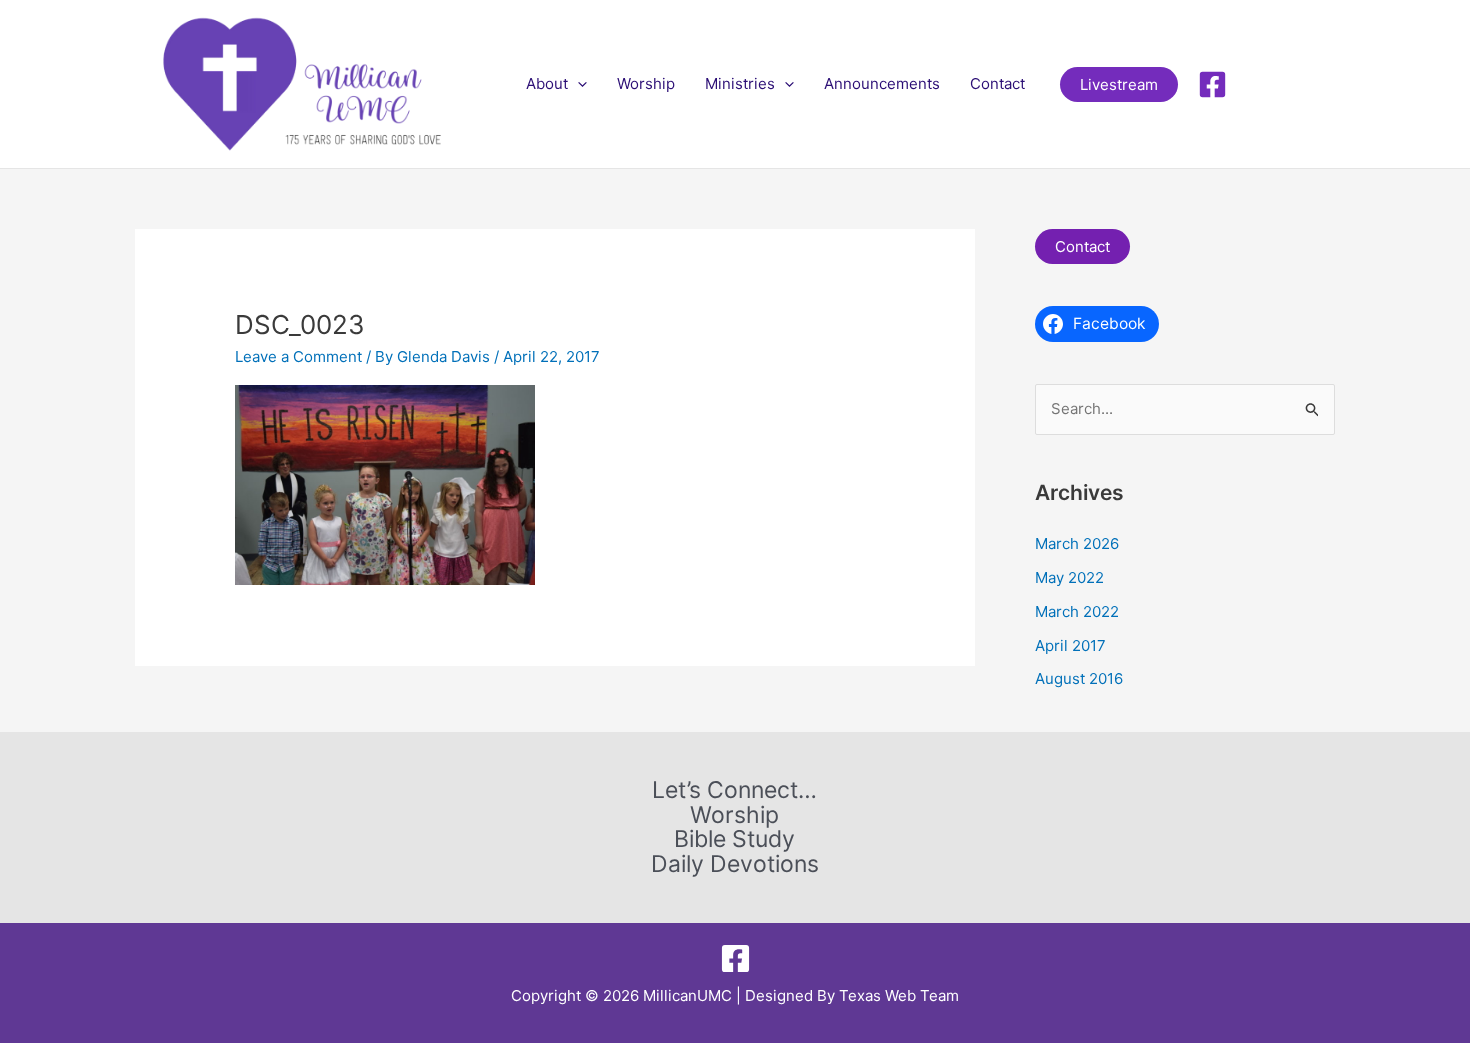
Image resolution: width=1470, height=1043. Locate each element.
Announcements (882, 83)
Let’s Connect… (734, 790)
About (547, 83)
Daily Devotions (735, 864)
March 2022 (1077, 611)
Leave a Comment (298, 356)
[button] (577, 84)
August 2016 (1079, 678)
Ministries (740, 83)
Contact (997, 83)
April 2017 (1070, 645)
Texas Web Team (899, 995)
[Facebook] (1212, 84)
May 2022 (1069, 577)
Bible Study (734, 839)
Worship (646, 83)
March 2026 (1077, 543)
